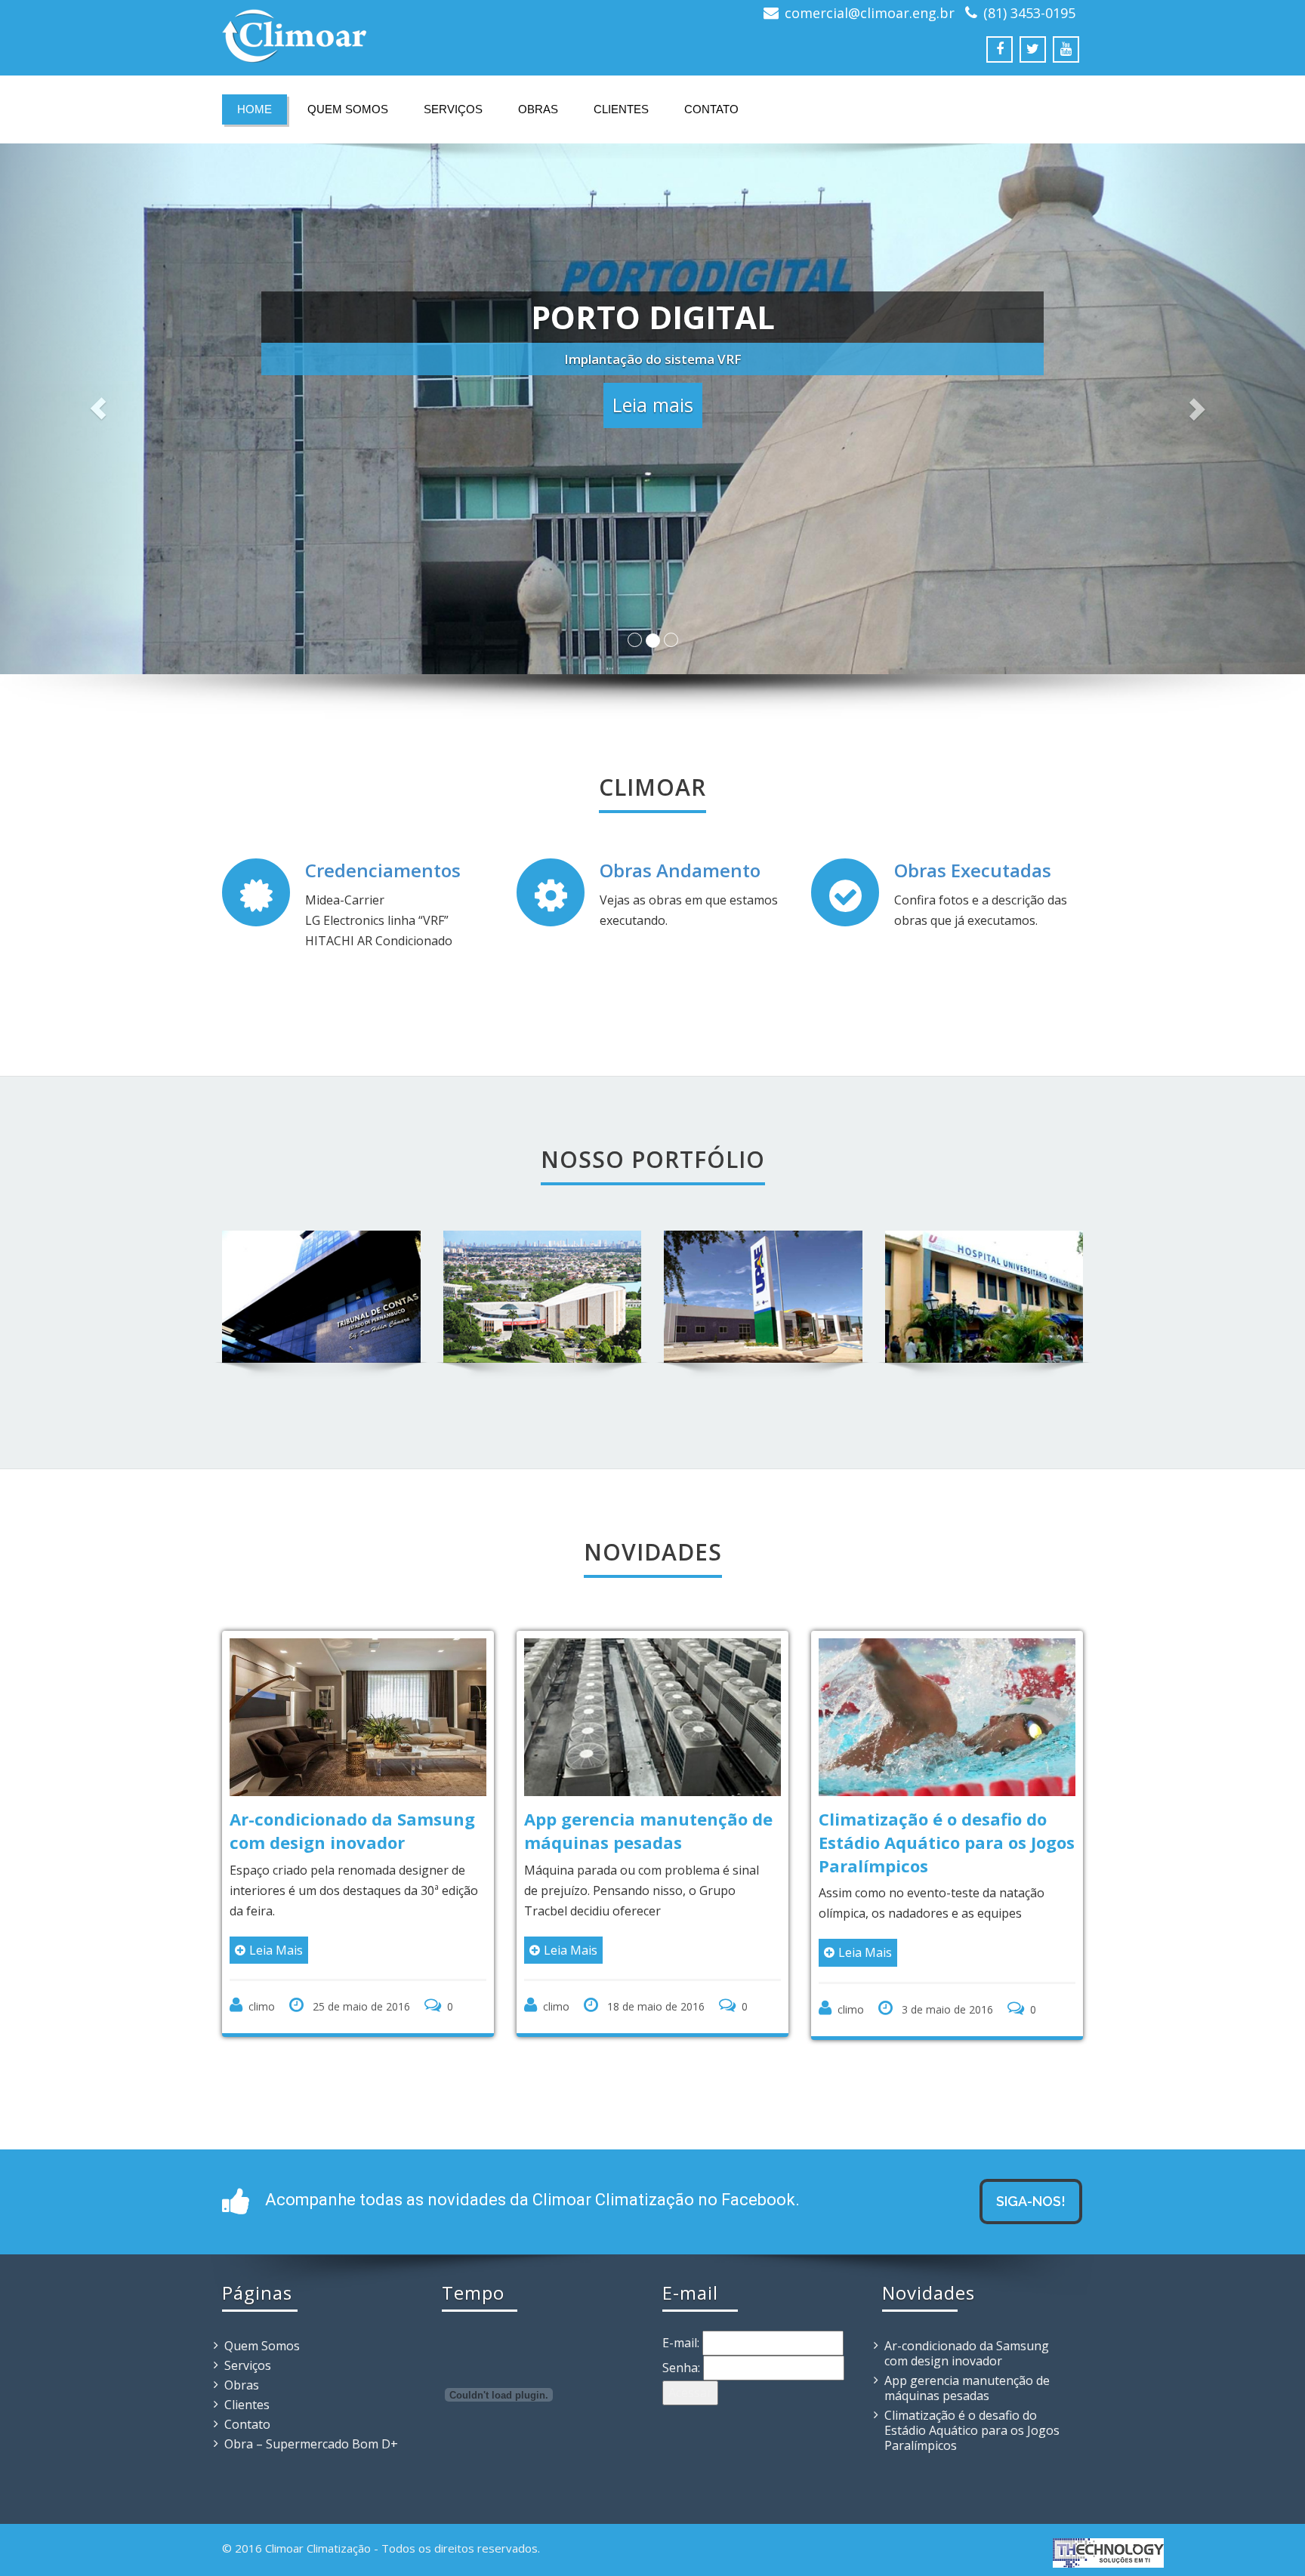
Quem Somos (348, 109)
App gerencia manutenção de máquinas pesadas (648, 1830)
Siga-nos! (1031, 2201)
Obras (538, 109)
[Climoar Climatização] (432, 36)
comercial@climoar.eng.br (870, 13)
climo (262, 2006)
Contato (711, 109)
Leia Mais (276, 1950)
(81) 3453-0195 (1029, 13)
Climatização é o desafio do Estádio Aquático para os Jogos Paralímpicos (947, 1842)
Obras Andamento (680, 870)
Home (255, 109)
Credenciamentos (383, 870)
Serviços (453, 109)
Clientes (621, 109)
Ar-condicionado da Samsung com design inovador (352, 1830)
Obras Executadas (973, 870)
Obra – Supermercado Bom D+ (311, 2444)
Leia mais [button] (653, 412)
